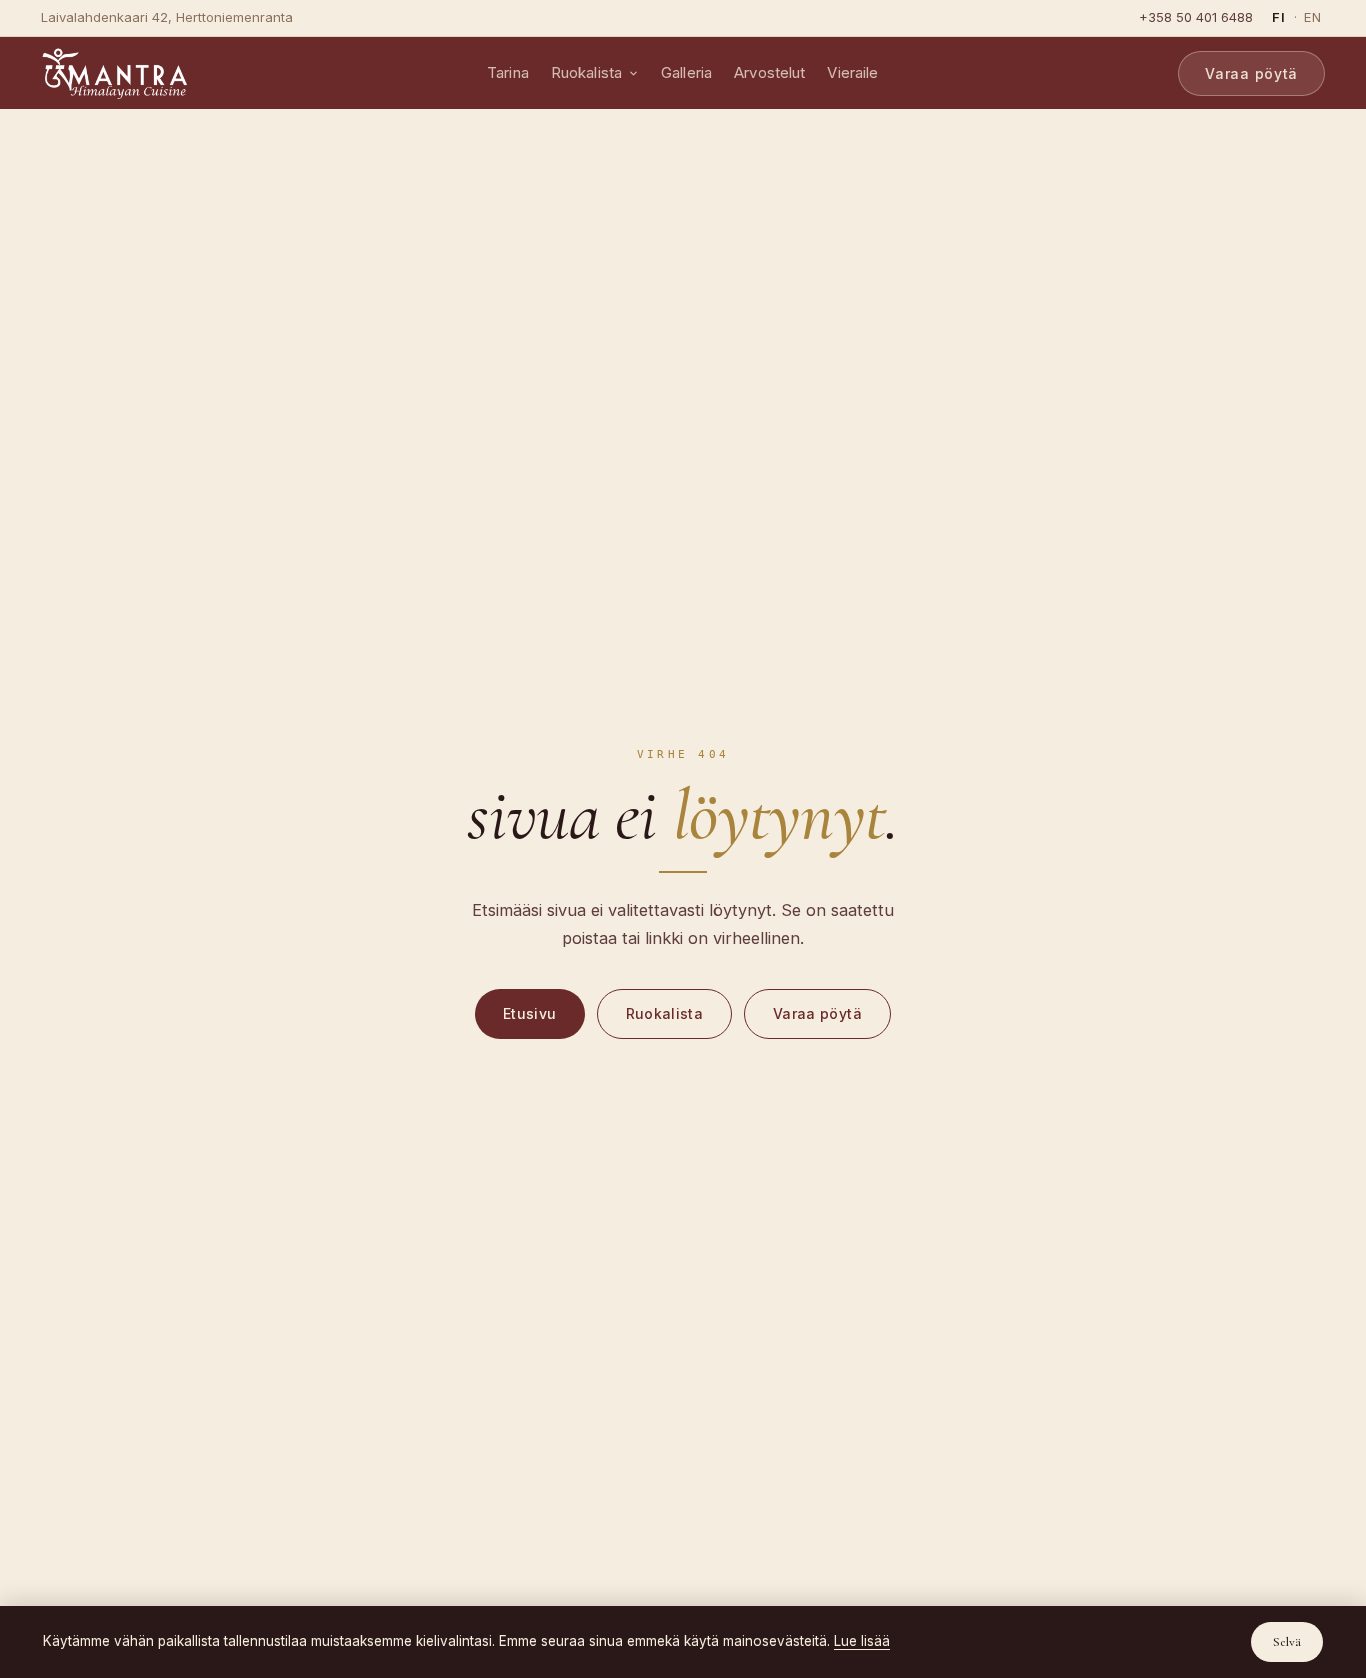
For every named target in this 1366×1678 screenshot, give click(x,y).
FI (1279, 17)
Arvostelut (770, 72)
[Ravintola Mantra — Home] (114, 73)
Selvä (1287, 1642)
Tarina (508, 72)
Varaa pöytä (1251, 73)
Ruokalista (587, 72)
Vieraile (852, 72)
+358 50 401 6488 (1196, 17)
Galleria (686, 72)
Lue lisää (862, 1641)
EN (1313, 17)
